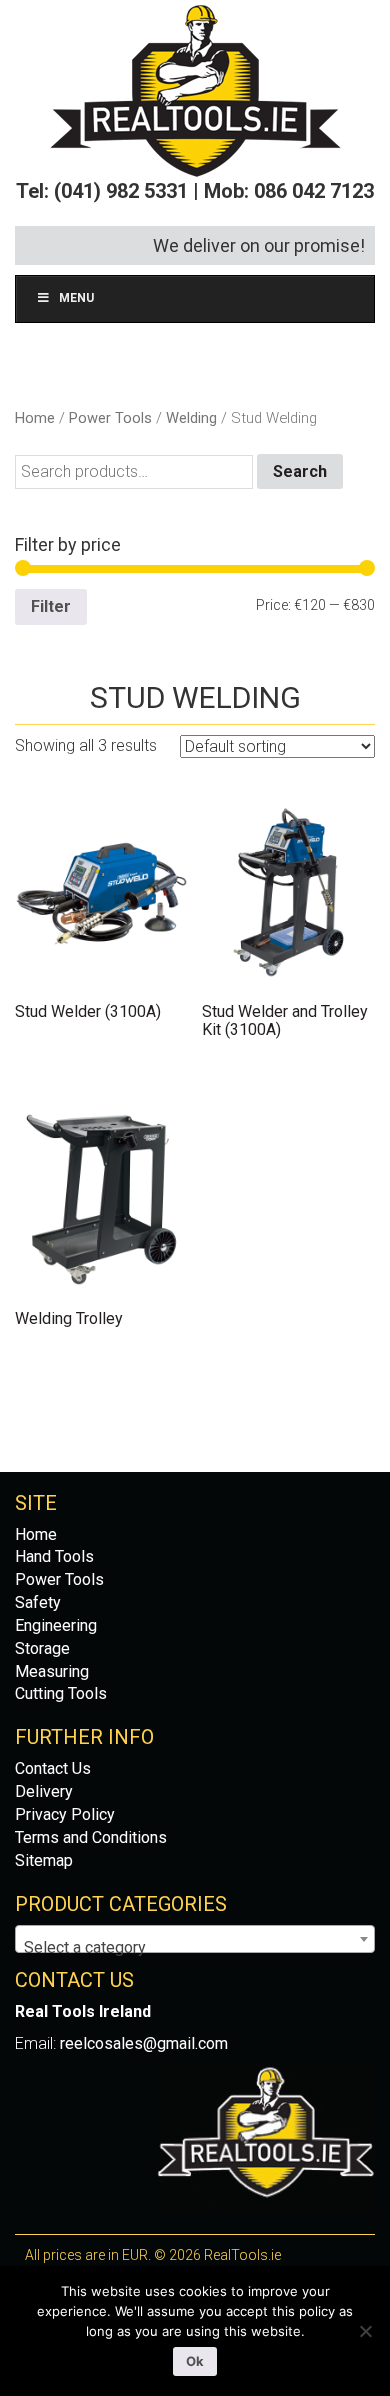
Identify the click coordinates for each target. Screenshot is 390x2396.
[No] (365, 2331)
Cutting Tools (61, 1693)
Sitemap (44, 1860)
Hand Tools (54, 1556)
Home (35, 418)
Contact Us (53, 1768)
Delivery (44, 1791)
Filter (51, 606)
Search (300, 471)
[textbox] (195, 1948)
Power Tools (110, 418)
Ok (195, 2361)
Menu (76, 298)
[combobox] (195, 1939)
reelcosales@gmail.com (144, 2043)
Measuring (52, 1671)
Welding (191, 418)
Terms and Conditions (91, 1837)
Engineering (56, 1625)
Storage (42, 1648)
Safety (38, 1602)
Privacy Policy (65, 1814)
